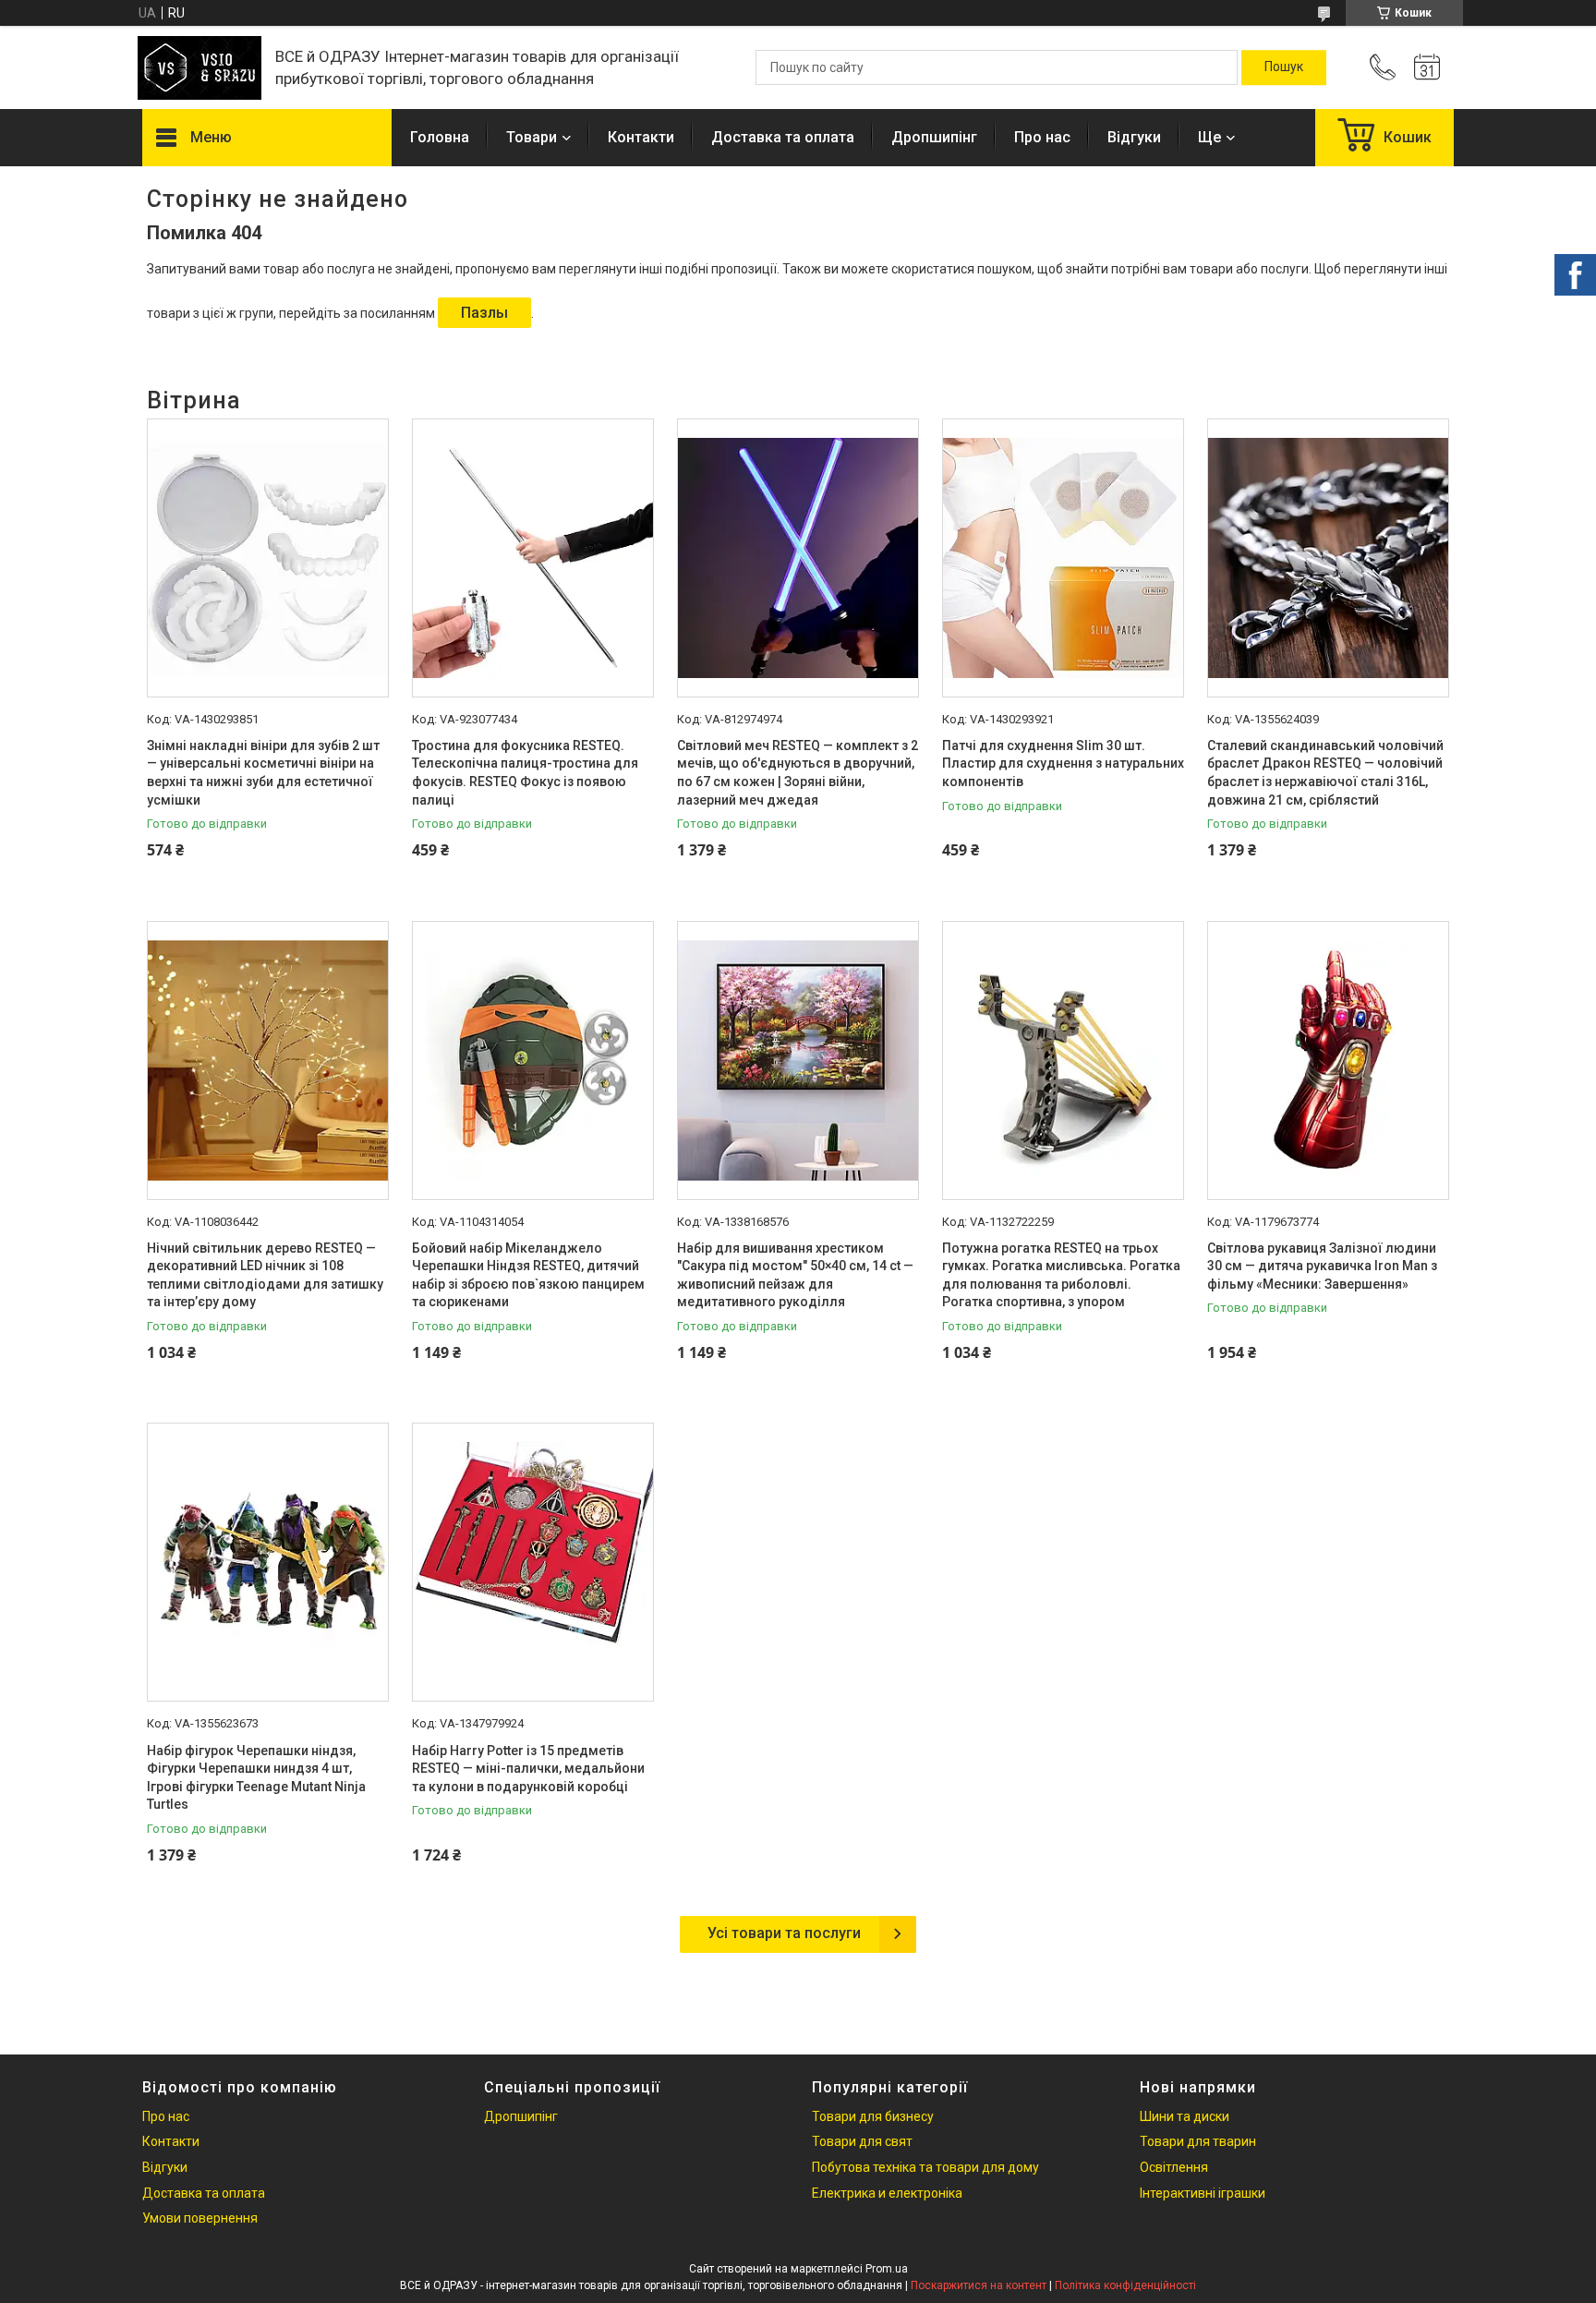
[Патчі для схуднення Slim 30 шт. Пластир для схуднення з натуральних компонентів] (1063, 558)
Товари (532, 137)
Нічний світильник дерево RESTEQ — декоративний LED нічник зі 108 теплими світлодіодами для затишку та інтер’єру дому (265, 1275)
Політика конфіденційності (1125, 2285)
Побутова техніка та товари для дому (925, 2167)
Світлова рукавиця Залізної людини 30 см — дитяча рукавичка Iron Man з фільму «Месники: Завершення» (1322, 1266)
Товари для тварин (1198, 2141)
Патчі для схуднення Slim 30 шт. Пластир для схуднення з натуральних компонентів (1063, 764)
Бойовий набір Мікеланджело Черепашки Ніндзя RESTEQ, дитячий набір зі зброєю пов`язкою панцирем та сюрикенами (528, 1275)
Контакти (641, 137)
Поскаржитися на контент (979, 2285)
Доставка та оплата (783, 137)
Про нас (1042, 137)
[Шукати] (1284, 67)
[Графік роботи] (1427, 67)
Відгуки (1134, 137)
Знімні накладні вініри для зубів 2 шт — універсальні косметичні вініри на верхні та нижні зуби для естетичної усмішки (263, 773)
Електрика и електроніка (887, 2193)
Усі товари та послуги (784, 1933)
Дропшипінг (934, 137)
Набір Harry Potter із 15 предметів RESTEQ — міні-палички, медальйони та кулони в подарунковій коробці (528, 1769)
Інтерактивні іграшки (1203, 2193)
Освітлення (1174, 2167)
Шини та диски (1185, 2116)
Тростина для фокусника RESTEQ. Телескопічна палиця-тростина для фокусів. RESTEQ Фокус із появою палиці (525, 773)
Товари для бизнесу (873, 2116)
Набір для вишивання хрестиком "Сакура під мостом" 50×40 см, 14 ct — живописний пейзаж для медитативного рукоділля (795, 1275)
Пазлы (484, 313)
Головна (440, 137)
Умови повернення (200, 2218)
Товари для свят (862, 2141)
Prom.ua (887, 2269)
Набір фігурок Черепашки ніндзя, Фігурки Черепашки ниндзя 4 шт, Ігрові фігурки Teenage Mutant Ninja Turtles (256, 1778)
